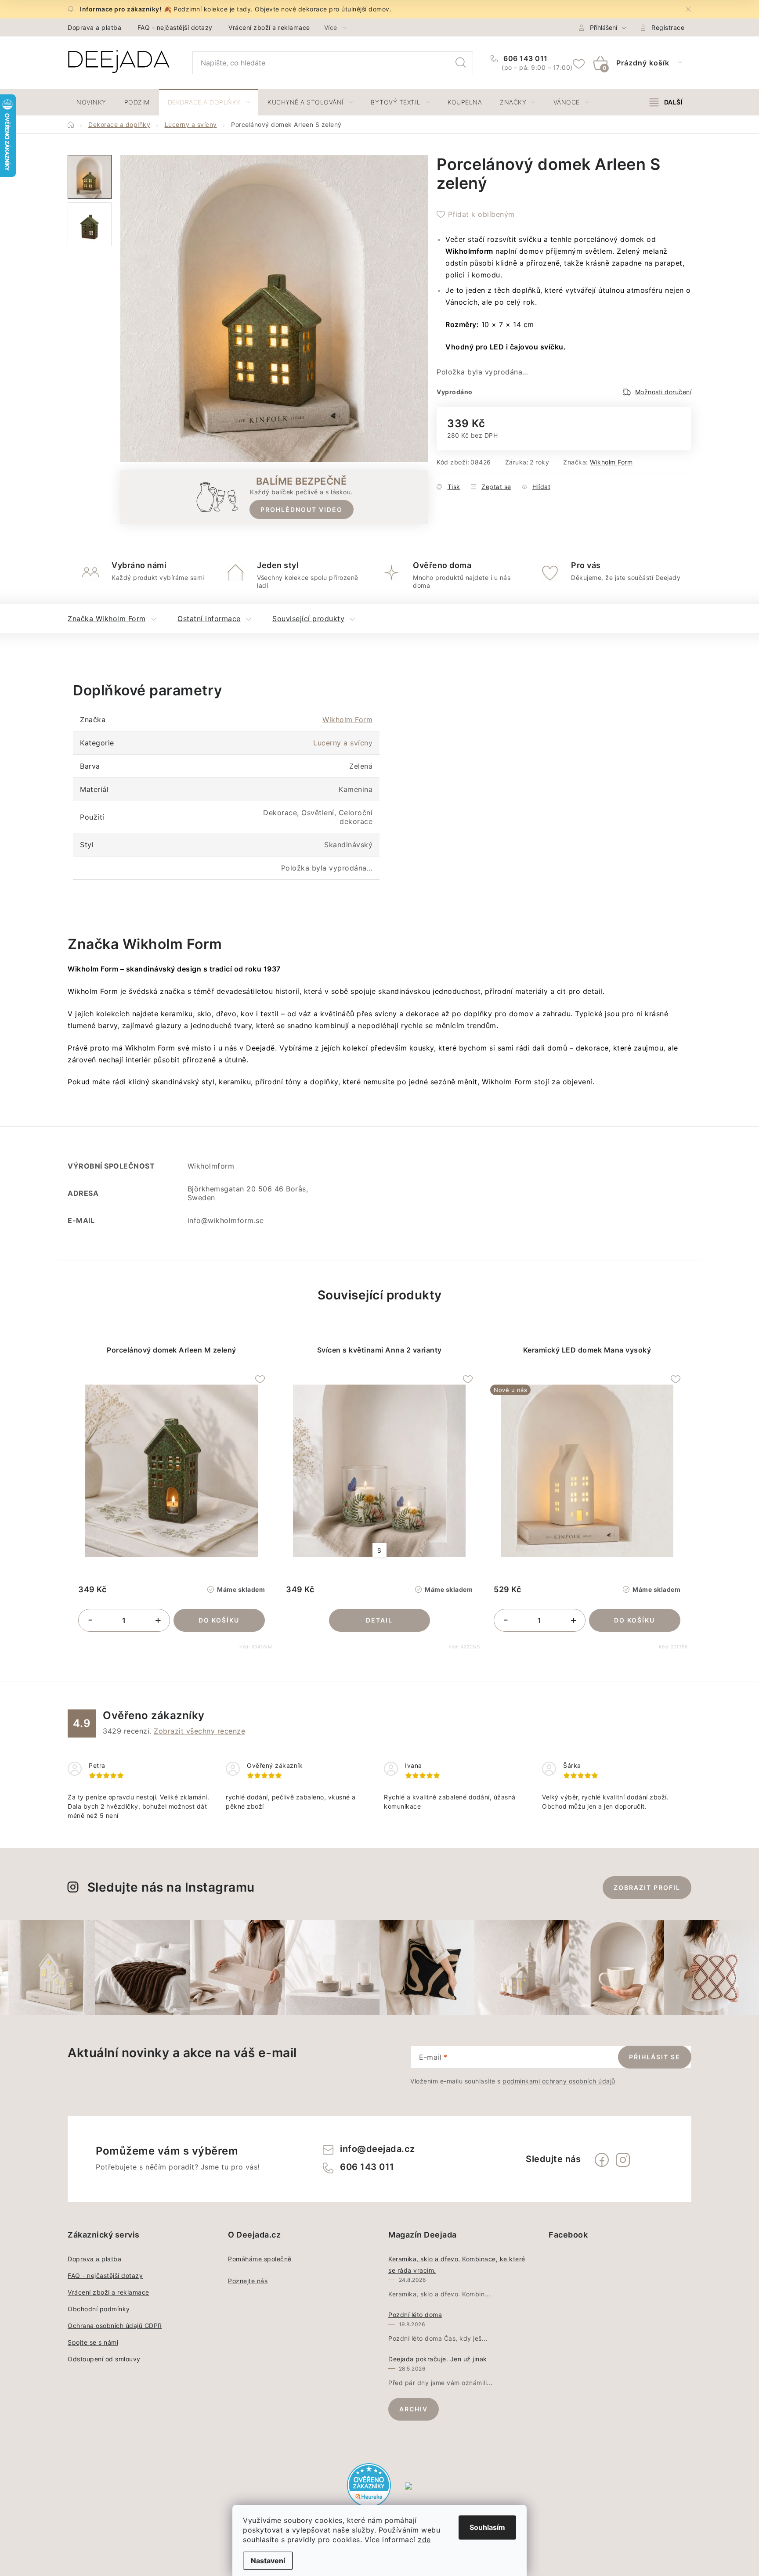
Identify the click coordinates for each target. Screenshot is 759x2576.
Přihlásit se (655, 2057)
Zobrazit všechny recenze (199, 1731)
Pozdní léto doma (415, 2315)
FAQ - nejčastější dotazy (175, 27)
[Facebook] (602, 2160)
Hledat (461, 63)
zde (424, 2540)
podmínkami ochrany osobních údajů (559, 2081)
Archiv (414, 2409)
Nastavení (268, 2561)
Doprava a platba (94, 27)
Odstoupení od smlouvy (104, 2359)
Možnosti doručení (663, 392)
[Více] (666, 102)
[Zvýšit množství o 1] (158, 1621)
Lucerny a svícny (343, 743)
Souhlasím (487, 2527)
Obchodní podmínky (99, 2309)
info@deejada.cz (378, 2149)
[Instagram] (623, 2160)
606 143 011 (525, 58)
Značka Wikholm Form (107, 619)
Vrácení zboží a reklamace (269, 27)
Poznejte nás (248, 2281)
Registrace (668, 27)
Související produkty (308, 619)
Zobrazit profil (647, 1887)
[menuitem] (91, 102)
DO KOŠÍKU (219, 1620)
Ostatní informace (209, 619)
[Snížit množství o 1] (90, 1621)
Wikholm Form (611, 462)
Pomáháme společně (260, 2259)
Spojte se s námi (93, 2342)
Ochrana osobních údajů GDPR (115, 2326)
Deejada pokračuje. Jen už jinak (438, 2359)
